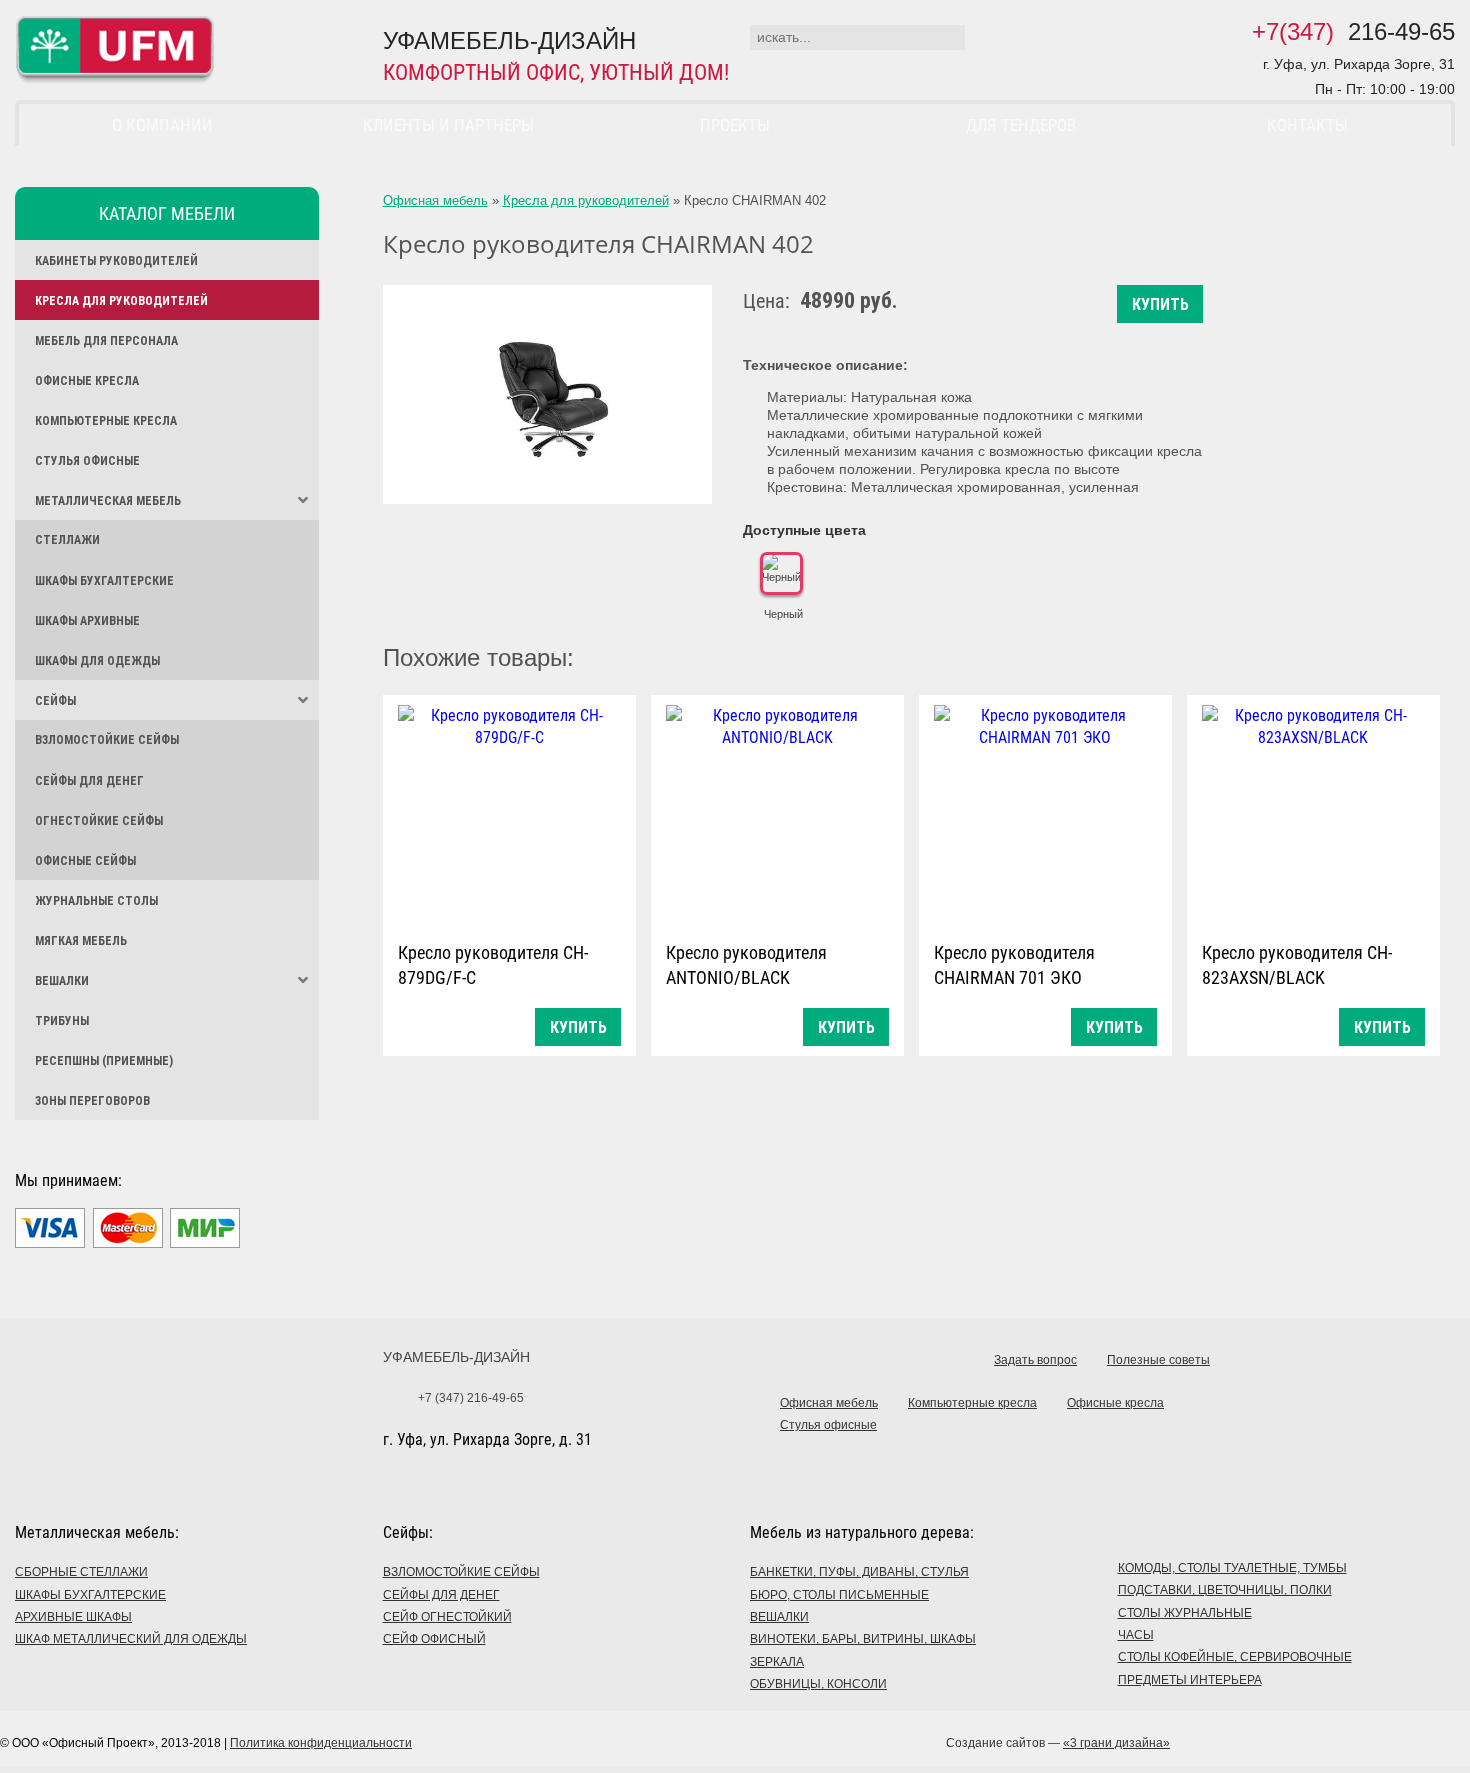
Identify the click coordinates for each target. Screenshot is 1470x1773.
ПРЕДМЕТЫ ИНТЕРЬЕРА (1190, 1680)
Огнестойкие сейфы (99, 821)
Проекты (735, 125)
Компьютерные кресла (106, 421)
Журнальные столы (96, 901)
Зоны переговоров (92, 1101)
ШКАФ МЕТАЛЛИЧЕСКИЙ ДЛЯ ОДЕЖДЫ (131, 1639)
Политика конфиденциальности (321, 1743)
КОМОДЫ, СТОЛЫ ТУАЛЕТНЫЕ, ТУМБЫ (1232, 1568)
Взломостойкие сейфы (107, 740)
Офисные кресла (87, 381)
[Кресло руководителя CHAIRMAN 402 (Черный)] (547, 394)
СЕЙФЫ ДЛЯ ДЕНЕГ (441, 1595)
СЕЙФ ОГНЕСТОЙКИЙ (447, 1617)
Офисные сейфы (85, 861)
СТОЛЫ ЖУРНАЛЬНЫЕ (1185, 1613)
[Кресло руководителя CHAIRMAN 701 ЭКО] (1045, 813)
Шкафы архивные (87, 621)
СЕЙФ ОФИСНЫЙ (434, 1639)
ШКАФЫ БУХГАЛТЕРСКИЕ (90, 1595)
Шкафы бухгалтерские (104, 581)
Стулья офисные (87, 461)
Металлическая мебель (108, 501)
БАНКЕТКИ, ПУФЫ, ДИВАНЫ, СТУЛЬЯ (859, 1572)
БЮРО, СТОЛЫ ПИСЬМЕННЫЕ (839, 1595)
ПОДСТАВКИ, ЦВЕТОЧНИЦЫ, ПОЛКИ (1225, 1590)
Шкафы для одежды (97, 661)
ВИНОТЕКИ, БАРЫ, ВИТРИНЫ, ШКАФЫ (863, 1639)
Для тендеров (1021, 125)
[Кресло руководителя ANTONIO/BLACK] (777, 813)
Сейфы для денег (89, 781)
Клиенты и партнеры (448, 125)
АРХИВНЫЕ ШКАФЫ (73, 1617)
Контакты (1307, 125)
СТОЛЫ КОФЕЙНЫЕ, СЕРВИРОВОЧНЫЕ (1235, 1657)
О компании (162, 125)
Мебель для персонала (106, 341)
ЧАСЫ (1136, 1635)
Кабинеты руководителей (116, 261)
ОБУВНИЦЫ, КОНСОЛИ (818, 1684)
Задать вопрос (1035, 1360)
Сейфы (55, 701)
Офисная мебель (435, 200)
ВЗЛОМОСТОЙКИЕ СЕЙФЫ (461, 1572)
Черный (783, 614)
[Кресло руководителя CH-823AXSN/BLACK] (1313, 813)
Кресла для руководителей (121, 301)
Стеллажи (67, 540)
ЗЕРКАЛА (777, 1662)
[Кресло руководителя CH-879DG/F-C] (509, 813)
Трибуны (62, 1021)
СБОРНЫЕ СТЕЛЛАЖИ (81, 1572)
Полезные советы (1158, 1360)
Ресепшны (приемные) (104, 1061)
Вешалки (62, 981)
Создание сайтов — (1058, 1743)
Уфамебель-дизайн (456, 1357)
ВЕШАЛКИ (779, 1617)
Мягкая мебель (81, 941)
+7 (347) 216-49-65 (471, 1398)
